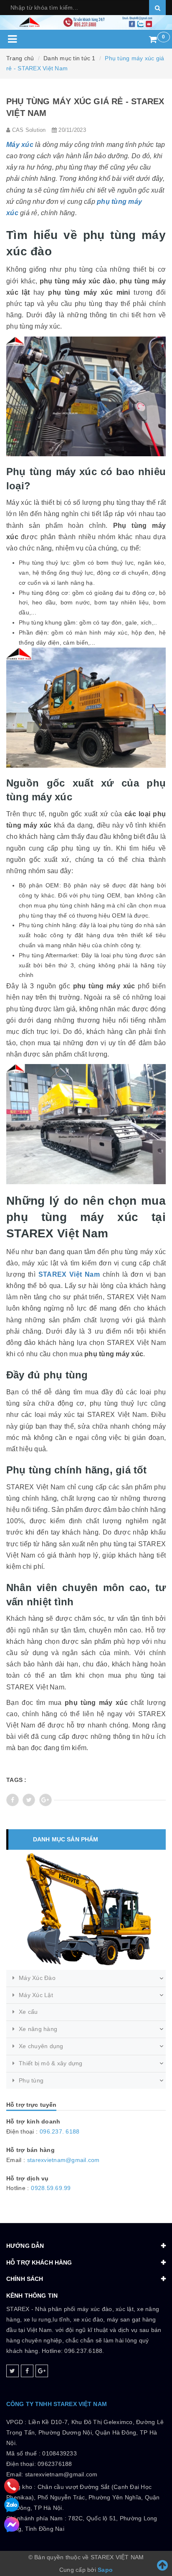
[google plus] (42, 2371)
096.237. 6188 (59, 2131)
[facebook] (27, 2371)
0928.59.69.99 (51, 2188)
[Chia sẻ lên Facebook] (13, 1800)
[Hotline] (12, 2486)
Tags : (16, 1780)
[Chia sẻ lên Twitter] (29, 1800)
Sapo (105, 2570)
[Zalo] (12, 2505)
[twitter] (13, 2371)
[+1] (46, 1800)
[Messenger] (12, 2525)
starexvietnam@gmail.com (63, 2160)
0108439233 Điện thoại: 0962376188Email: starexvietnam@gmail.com (52, 2464)
